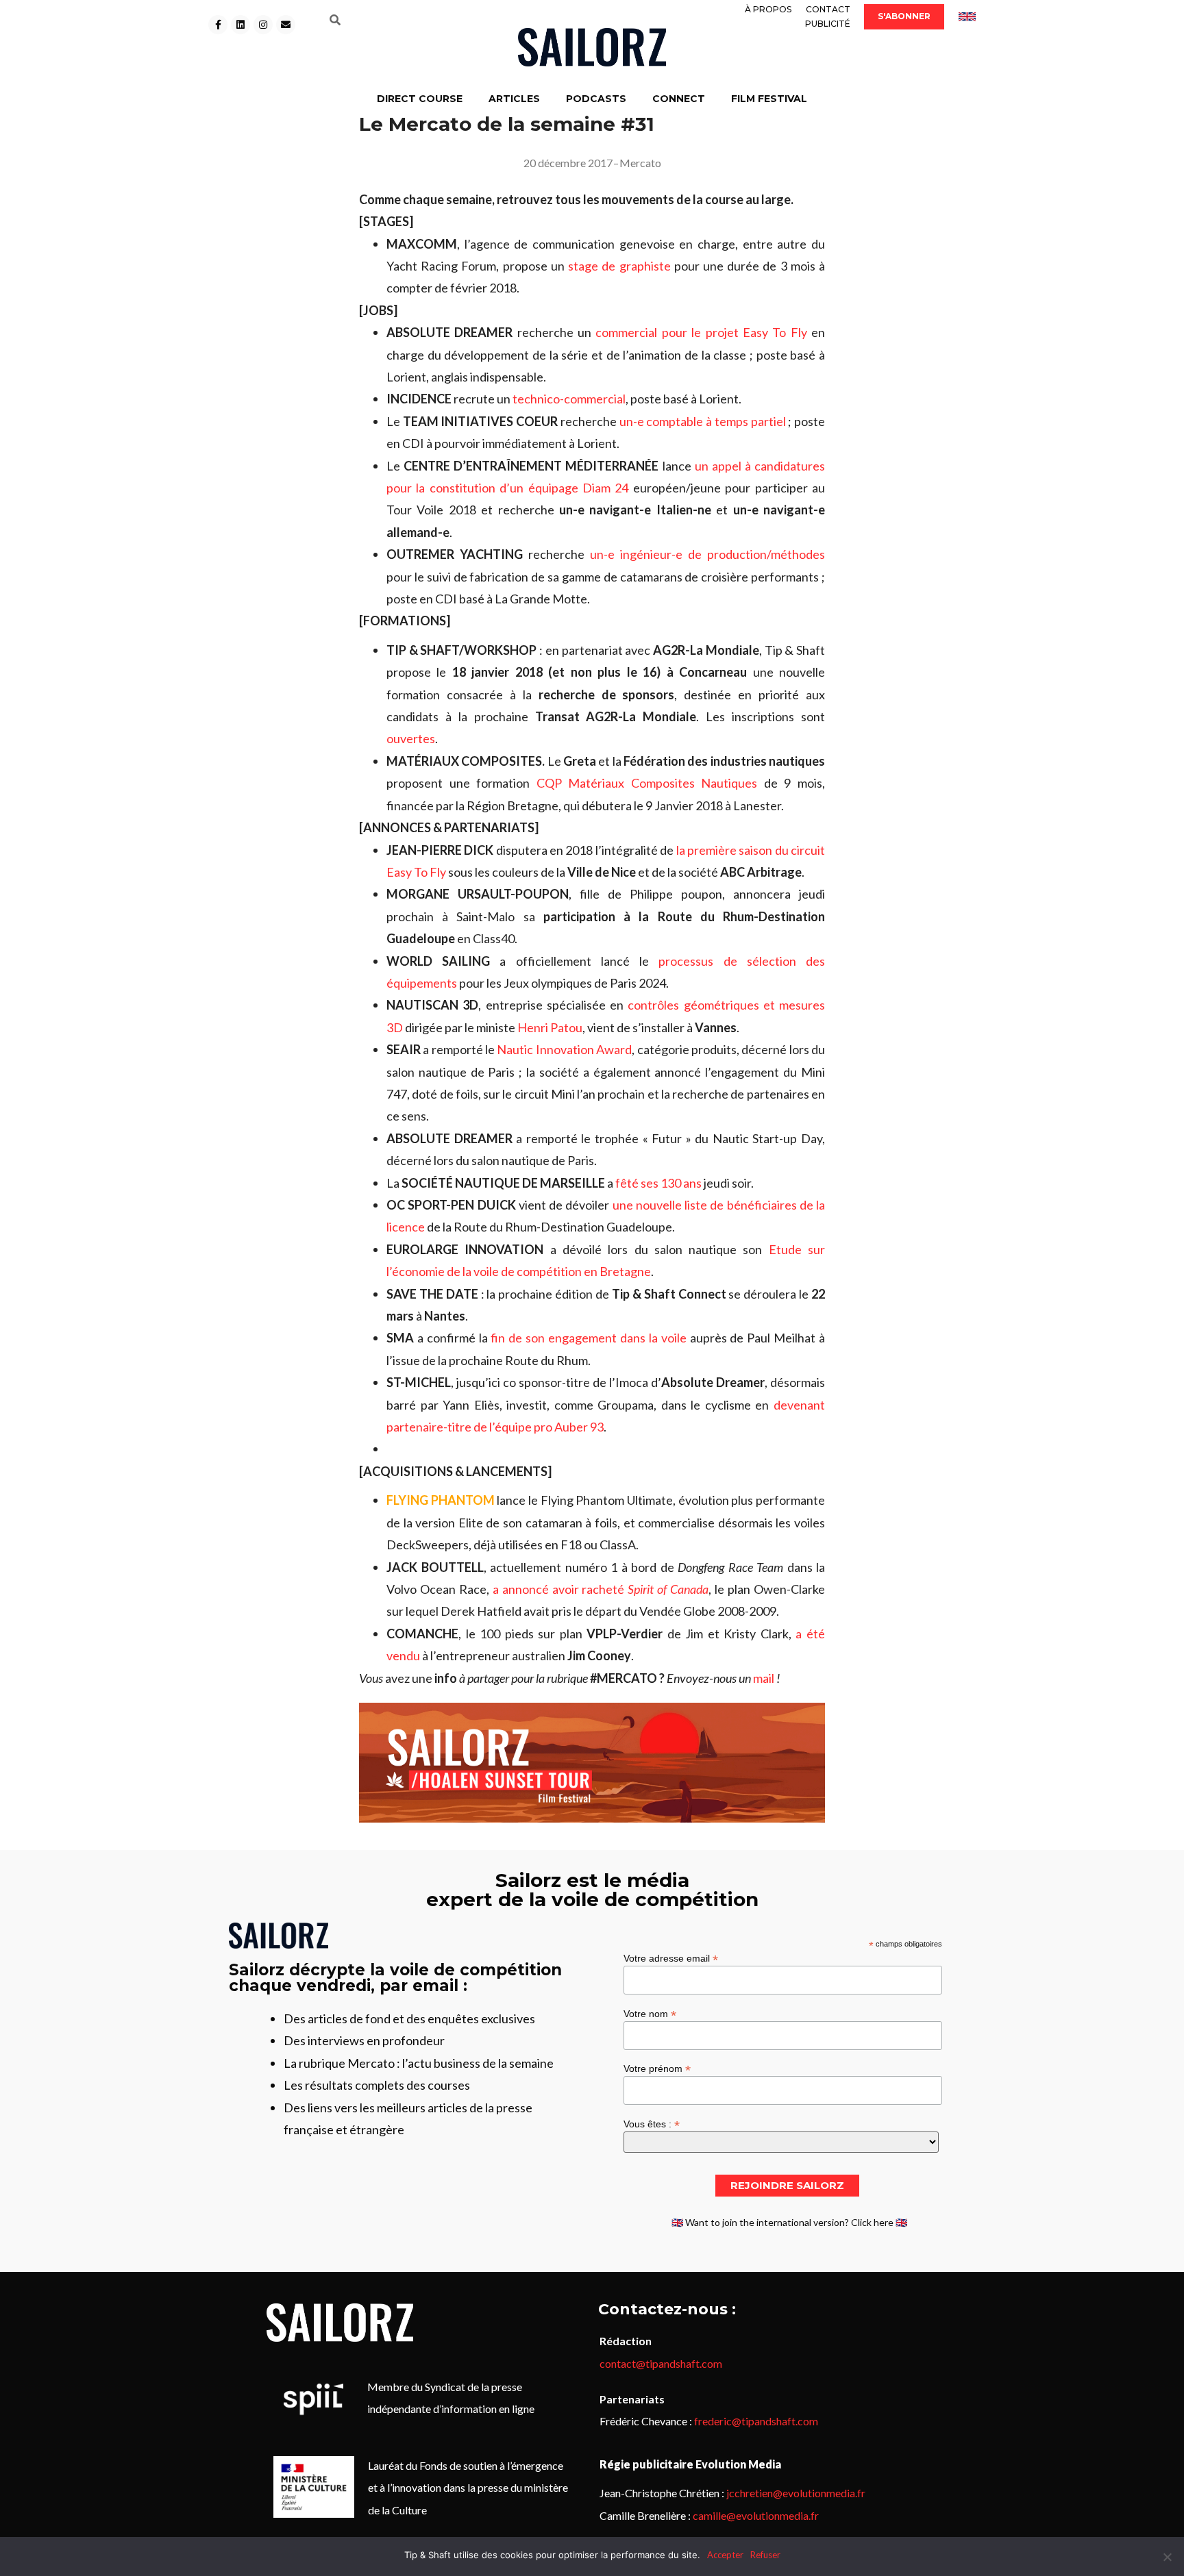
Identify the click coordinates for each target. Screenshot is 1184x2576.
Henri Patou (550, 1027)
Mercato (640, 163)
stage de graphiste (619, 266)
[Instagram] (263, 25)
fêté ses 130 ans (658, 1183)
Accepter (725, 2555)
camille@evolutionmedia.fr (756, 2515)
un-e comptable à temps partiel (703, 421)
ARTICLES (514, 99)
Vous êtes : (652, 2124)
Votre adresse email (671, 1958)
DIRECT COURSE (420, 99)
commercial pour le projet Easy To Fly (701, 332)
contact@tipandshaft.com (661, 2363)
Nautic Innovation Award (564, 1049)
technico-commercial (569, 399)
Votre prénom (657, 2068)
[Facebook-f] (218, 25)
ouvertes (411, 738)
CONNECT (679, 99)
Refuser (765, 2555)
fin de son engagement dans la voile (588, 1338)
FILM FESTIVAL (769, 99)
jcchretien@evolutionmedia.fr (796, 2493)
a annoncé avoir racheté (601, 1589)
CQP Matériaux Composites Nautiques (647, 783)
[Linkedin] (241, 25)
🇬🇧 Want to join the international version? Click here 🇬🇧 (789, 2222)
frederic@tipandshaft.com (756, 2421)
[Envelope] (286, 25)
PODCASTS (596, 99)
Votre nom (650, 2013)
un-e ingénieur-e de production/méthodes (707, 554)
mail (764, 1678)
